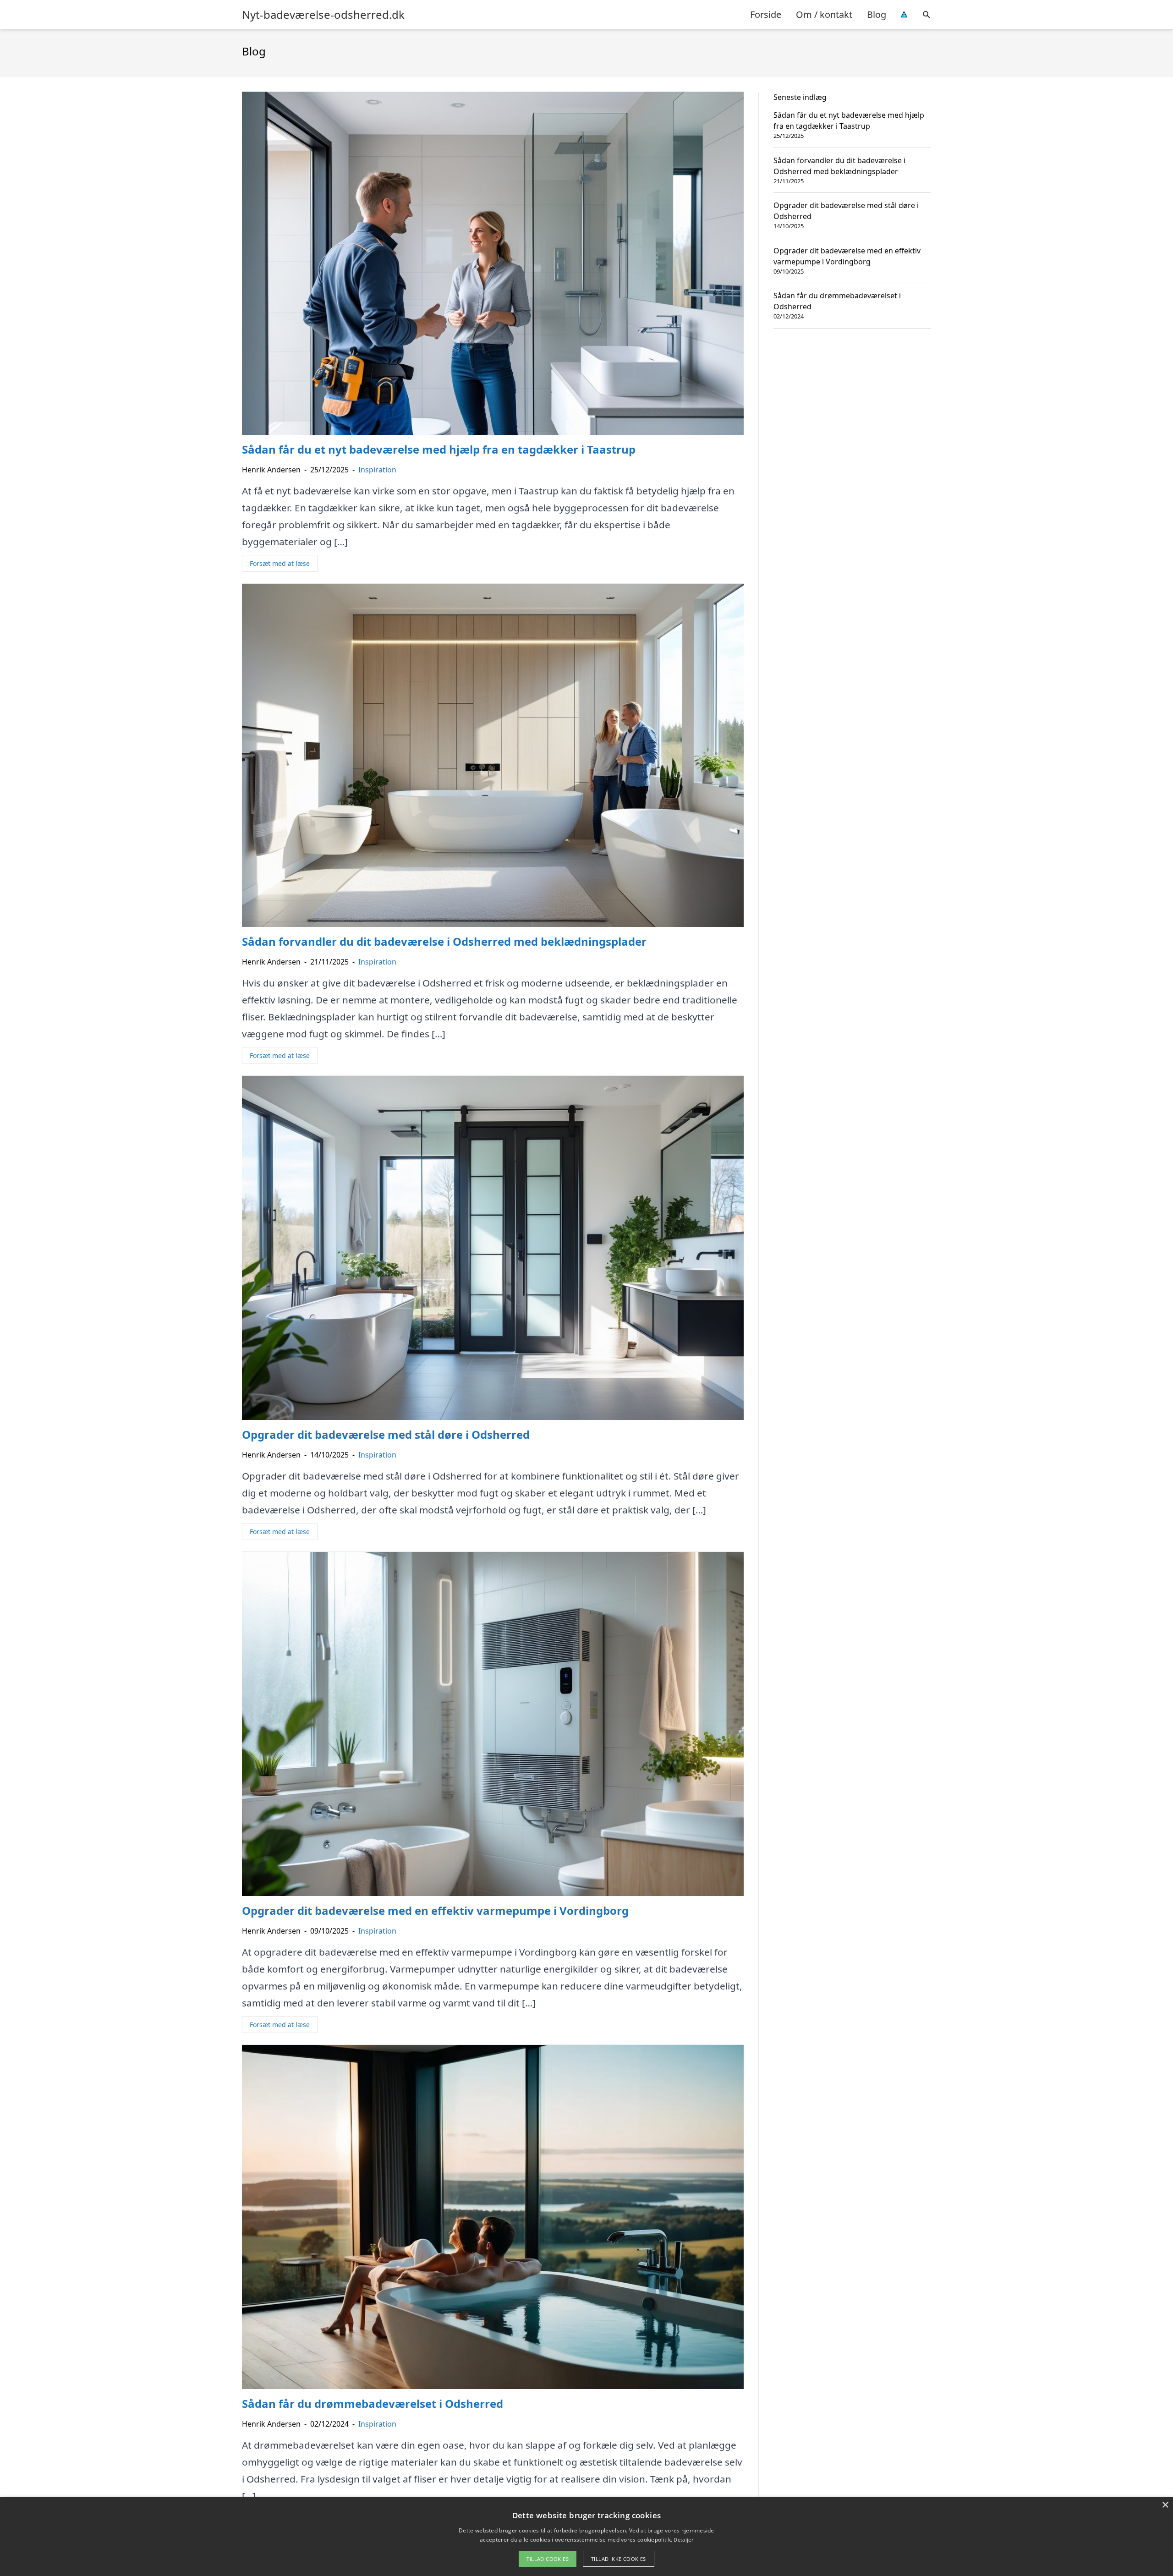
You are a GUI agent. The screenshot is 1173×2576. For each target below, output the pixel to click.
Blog (877, 14)
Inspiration (377, 470)
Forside (766, 14)
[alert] (586, 2537)
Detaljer (683, 2540)
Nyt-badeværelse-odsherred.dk (323, 15)
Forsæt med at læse (280, 563)
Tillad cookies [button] (548, 2559)
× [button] (1165, 2505)
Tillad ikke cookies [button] (619, 2559)
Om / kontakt (824, 14)
